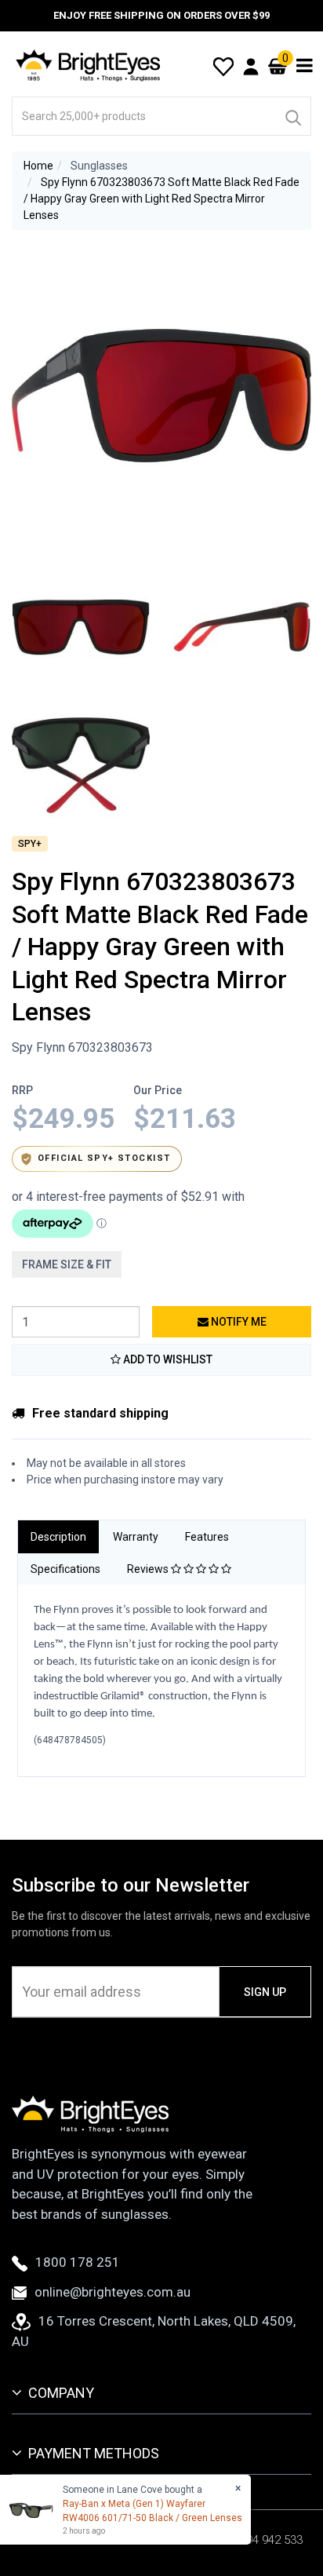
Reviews (149, 1569)
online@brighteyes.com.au (113, 2292)
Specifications (65, 1569)
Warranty (136, 1537)
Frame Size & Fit (67, 1264)
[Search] (292, 116)
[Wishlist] (223, 65)
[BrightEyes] (89, 65)
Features (207, 1537)
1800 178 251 (78, 2262)
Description (58, 1537)
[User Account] (251, 66)
